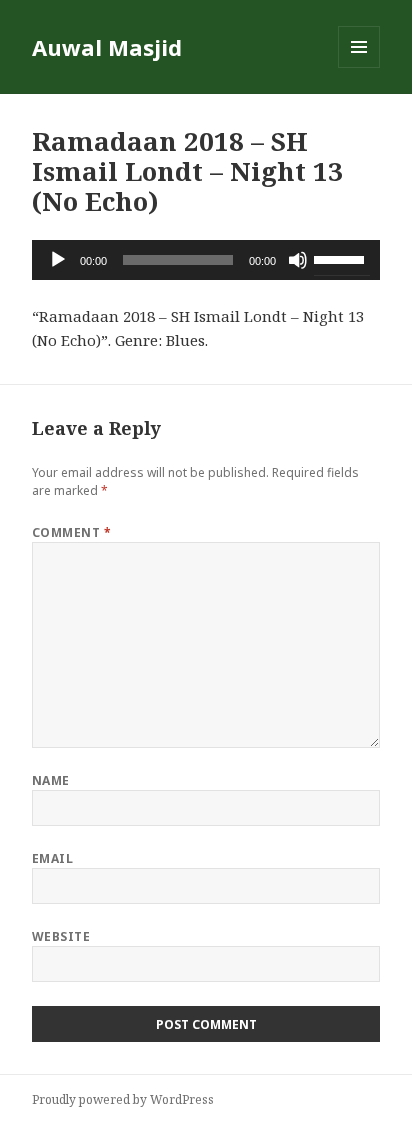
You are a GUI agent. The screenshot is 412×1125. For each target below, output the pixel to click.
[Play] (58, 260)
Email (52, 858)
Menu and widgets (359, 67)
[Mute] (298, 260)
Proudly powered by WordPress (123, 1099)
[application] (206, 260)
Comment (71, 532)
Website (61, 936)
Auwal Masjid (107, 47)
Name (51, 780)
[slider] (342, 258)
